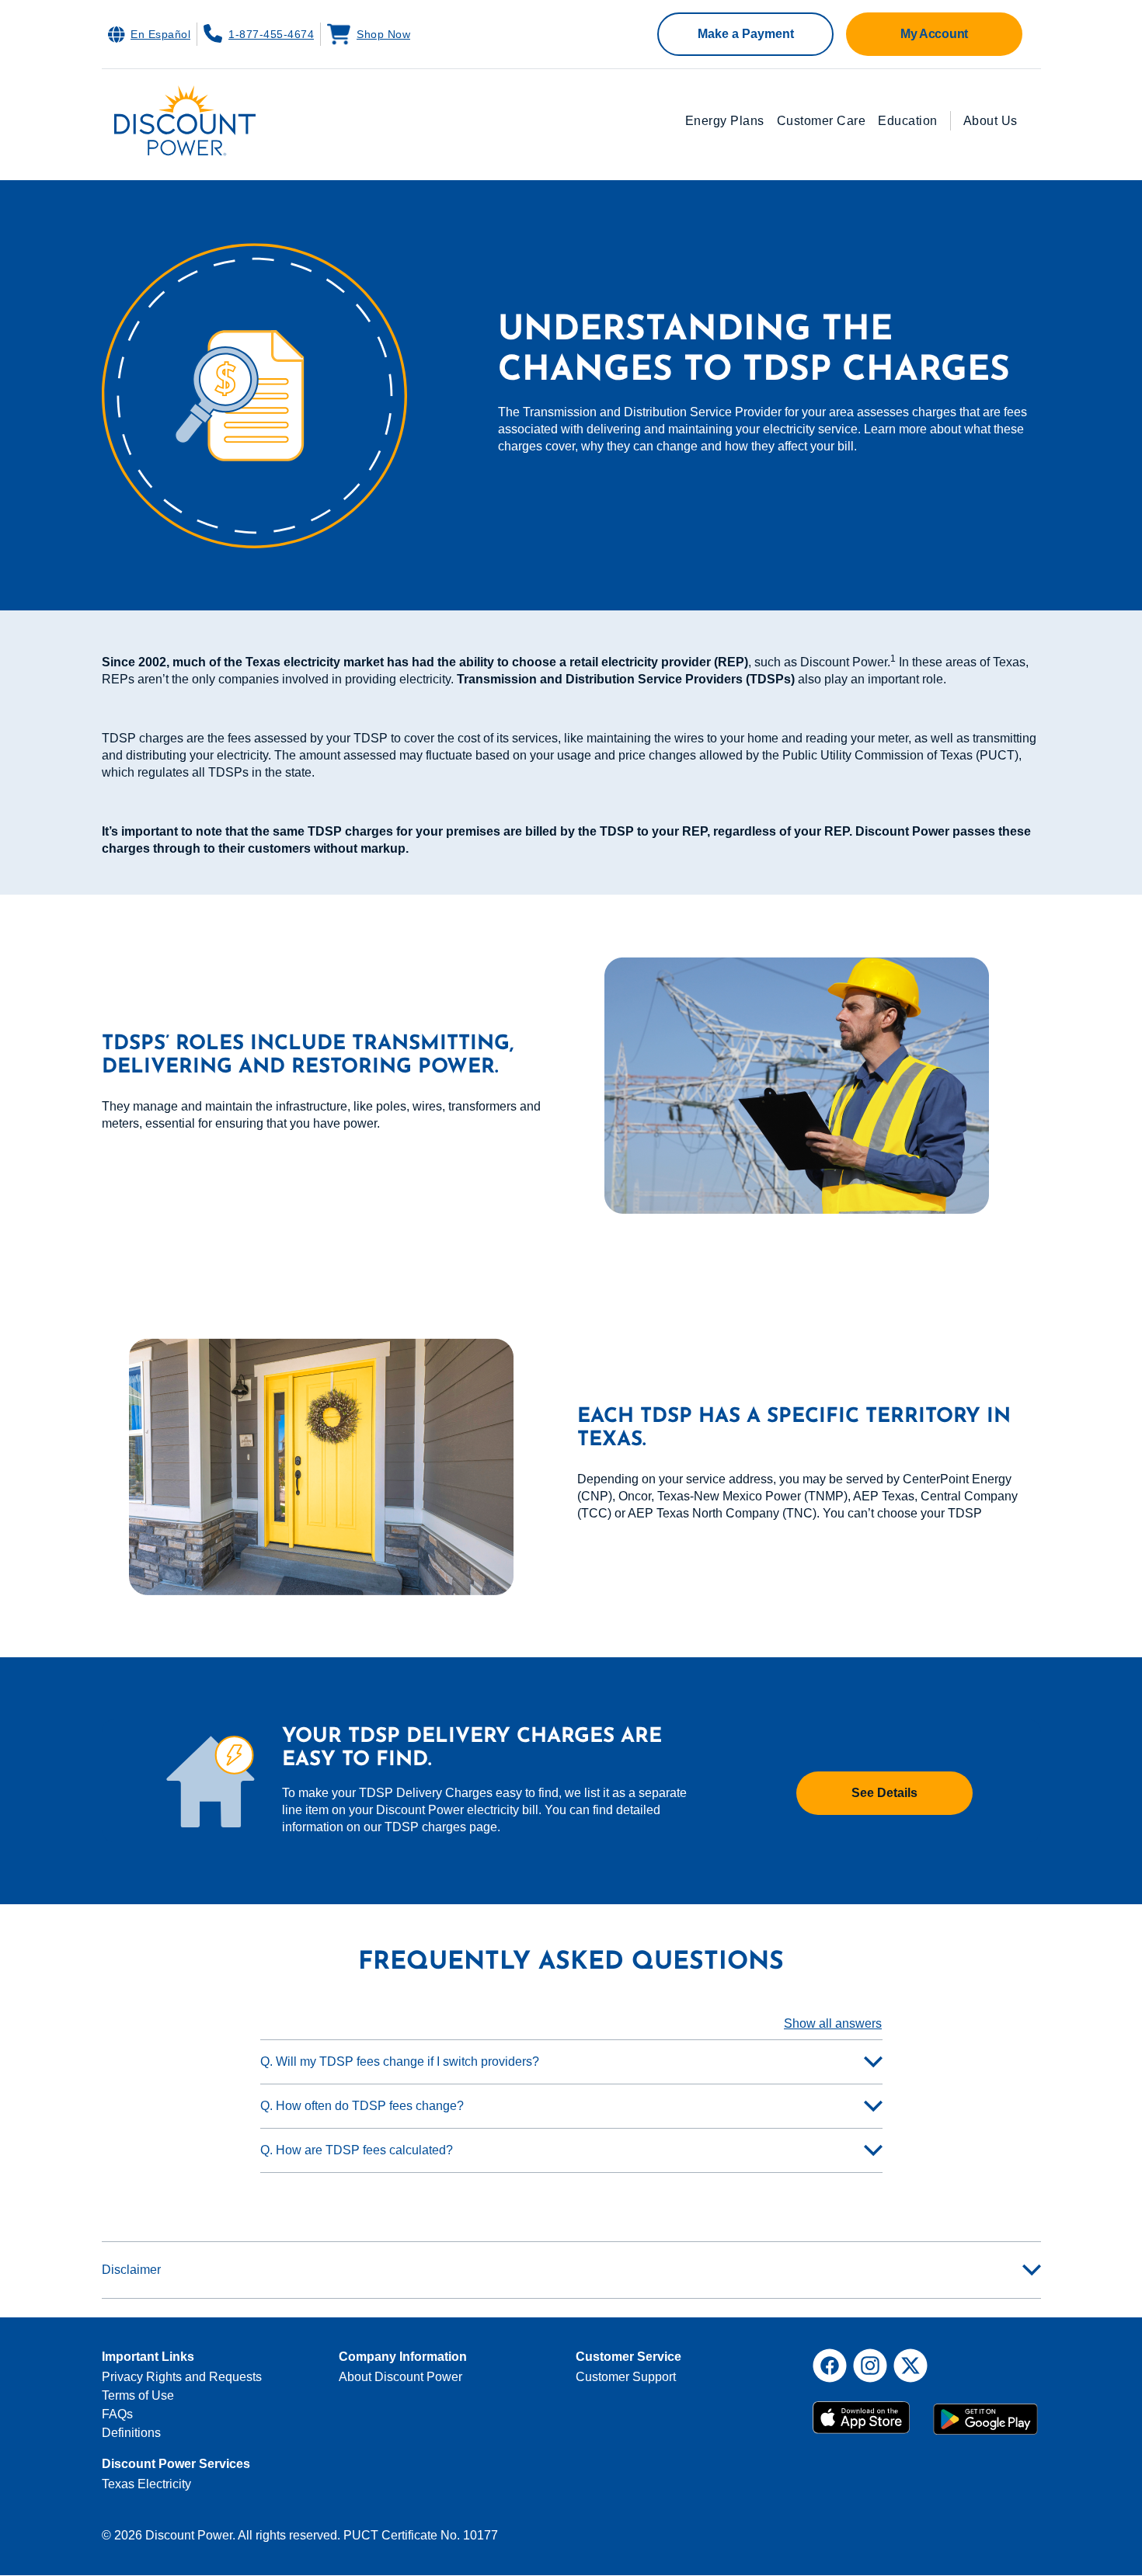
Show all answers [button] (833, 2023)
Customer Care (822, 121)
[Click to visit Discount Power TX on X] (910, 2366)
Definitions (131, 2433)
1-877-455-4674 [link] (271, 34)
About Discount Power (400, 2377)
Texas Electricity (146, 2484)
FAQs (117, 2414)
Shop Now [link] (383, 34)
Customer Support (626, 2377)
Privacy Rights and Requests (182, 2377)
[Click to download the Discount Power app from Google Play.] (985, 2412)
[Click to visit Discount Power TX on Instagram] (870, 2366)
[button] (745, 34)
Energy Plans (725, 121)
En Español (160, 34)
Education (908, 121)
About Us (991, 121)
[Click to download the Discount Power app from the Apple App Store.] (867, 2412)
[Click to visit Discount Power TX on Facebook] (830, 2366)
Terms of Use (138, 2395)
